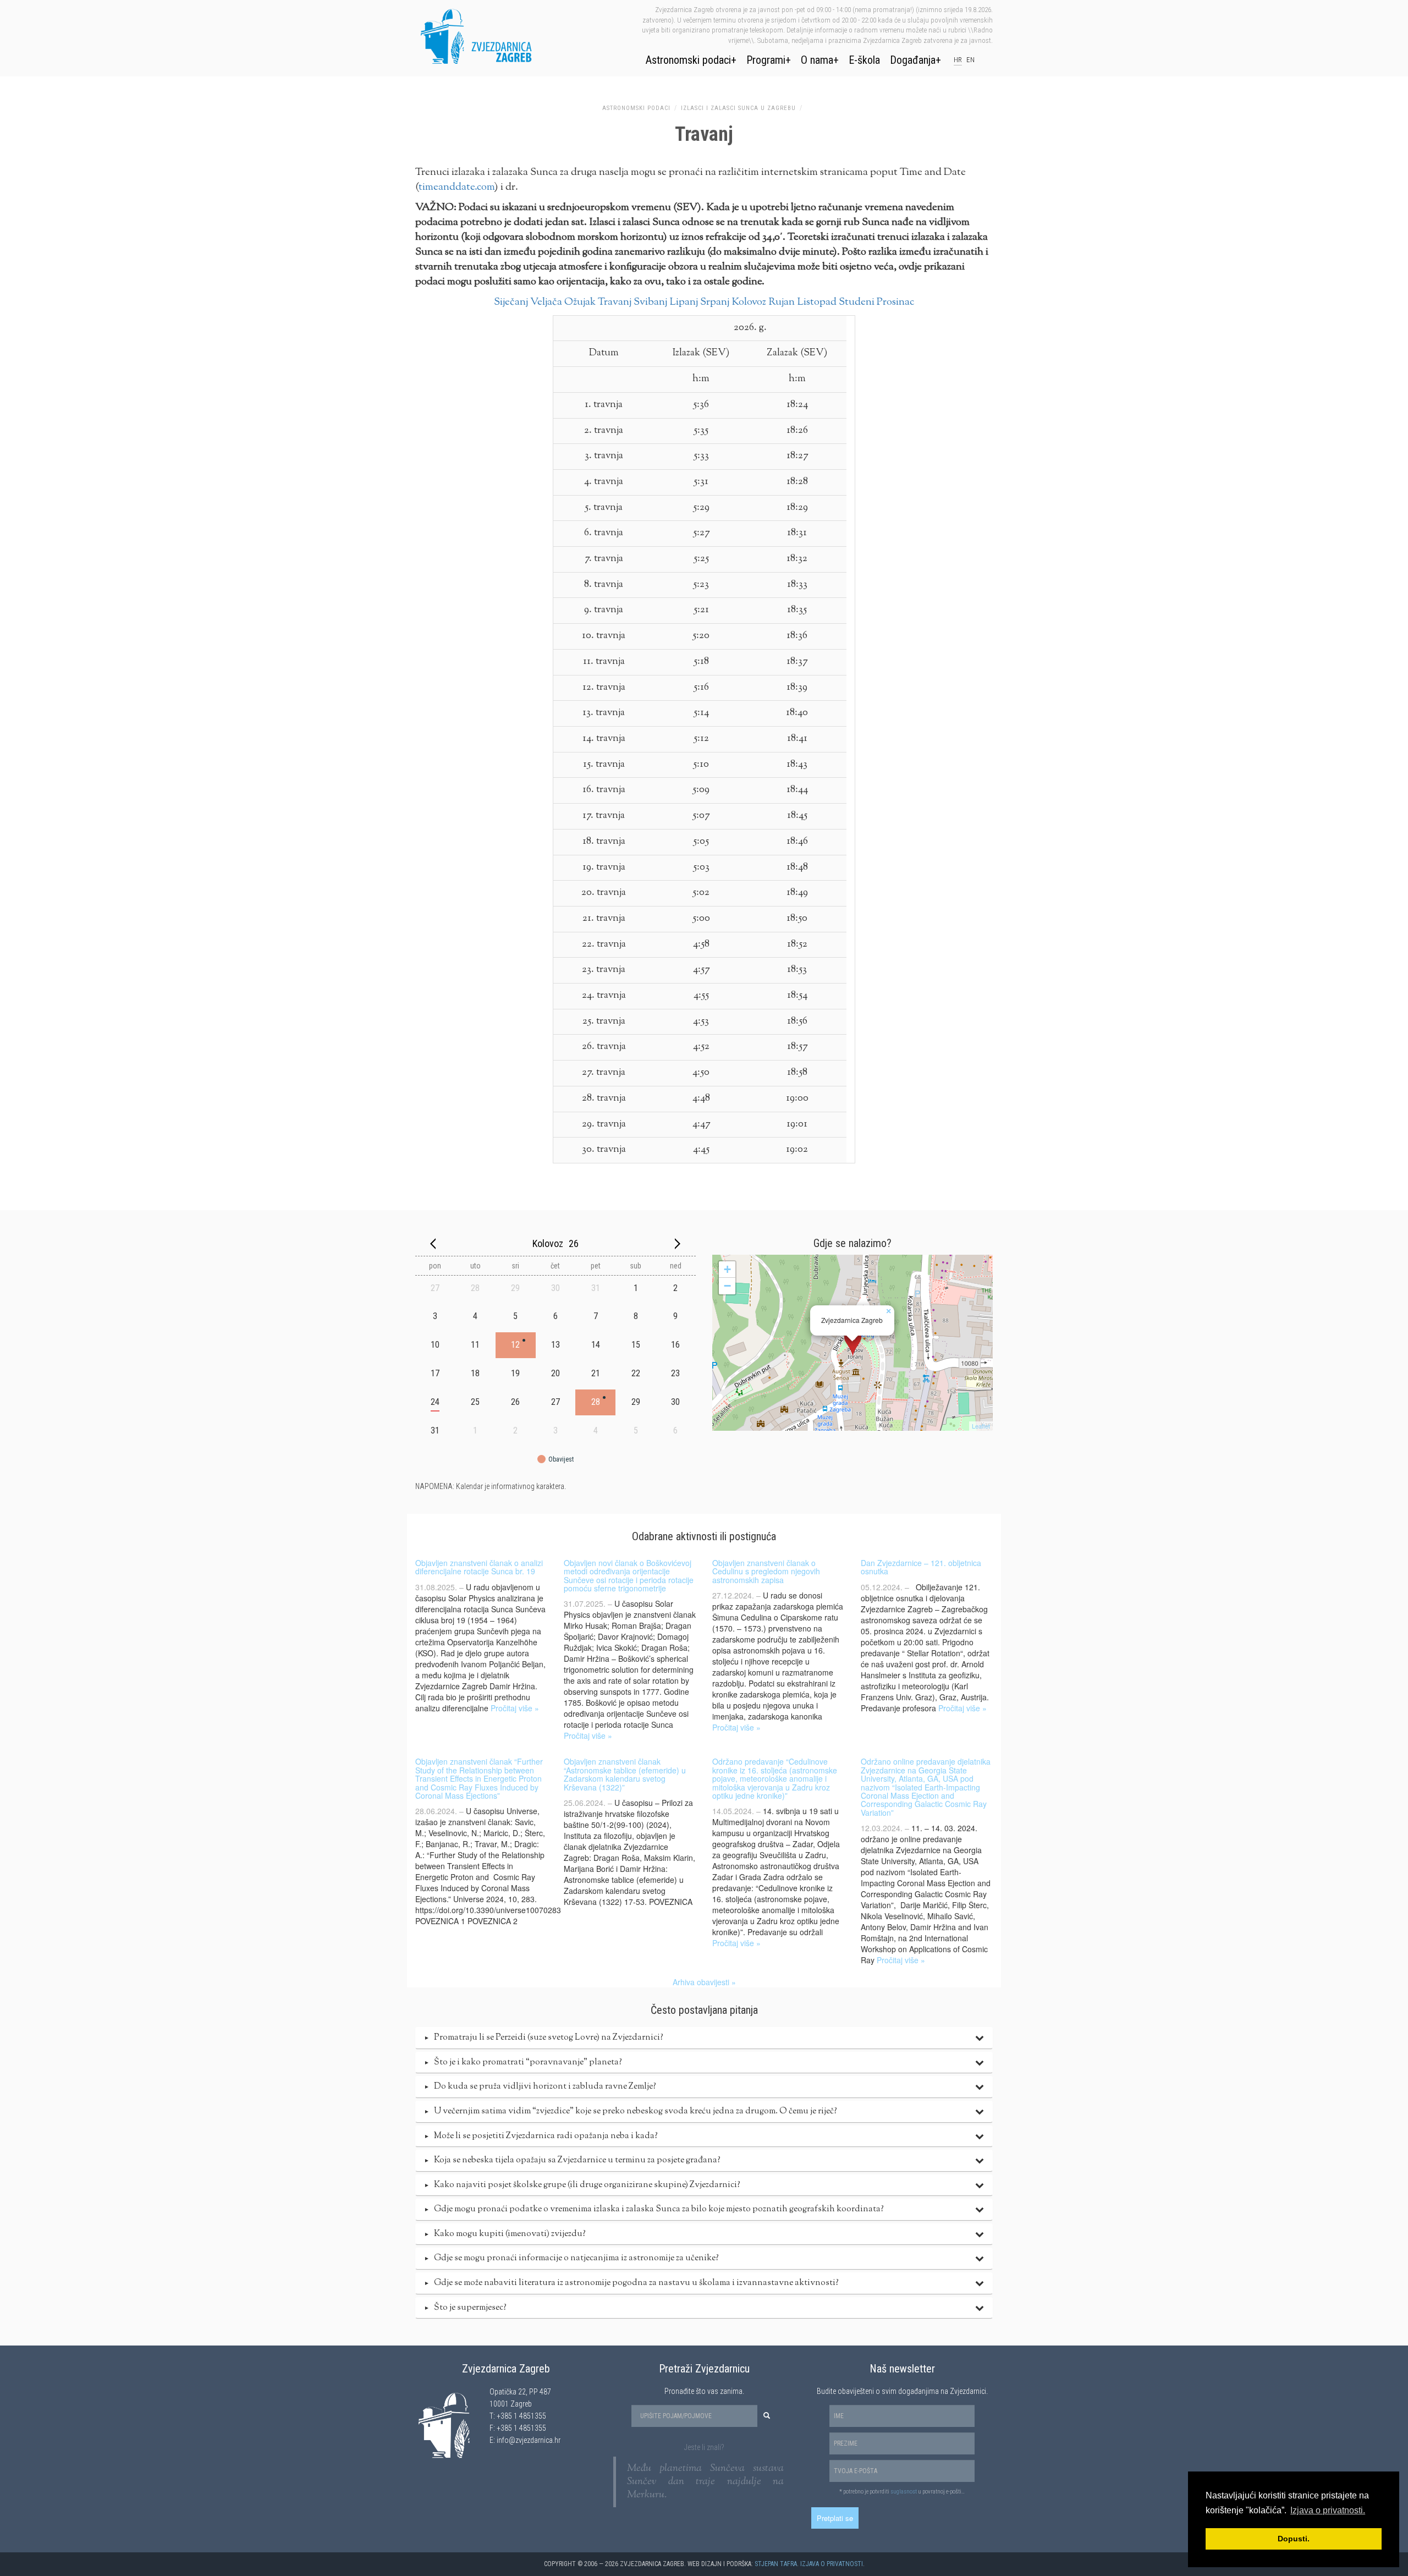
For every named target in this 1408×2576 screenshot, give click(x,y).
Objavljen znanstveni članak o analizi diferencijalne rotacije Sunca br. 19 (479, 1567)
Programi (766, 60)
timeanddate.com (457, 187)
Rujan (782, 302)
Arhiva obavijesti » (704, 1982)
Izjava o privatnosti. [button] (1328, 2510)
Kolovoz (749, 302)
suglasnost (904, 2492)
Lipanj (684, 302)
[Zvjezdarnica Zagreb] (853, 1343)
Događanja (913, 60)
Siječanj (511, 302)
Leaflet (981, 1426)
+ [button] (727, 1269)
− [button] (727, 1286)
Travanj (615, 302)
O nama (817, 60)
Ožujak (580, 302)
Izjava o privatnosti (832, 2564)
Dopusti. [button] (1294, 2539)
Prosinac (895, 302)
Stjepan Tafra (776, 2564)
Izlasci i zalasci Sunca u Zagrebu (738, 108)
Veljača (546, 302)
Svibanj (650, 302)
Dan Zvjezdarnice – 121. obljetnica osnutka (921, 1567)
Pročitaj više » (515, 1708)
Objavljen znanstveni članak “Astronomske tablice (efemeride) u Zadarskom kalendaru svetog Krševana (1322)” (625, 1774)
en (970, 60)
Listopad (817, 302)
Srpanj (715, 302)
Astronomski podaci (688, 60)
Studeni (857, 302)
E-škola (864, 60)
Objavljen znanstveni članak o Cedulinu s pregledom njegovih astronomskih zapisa (766, 1571)
